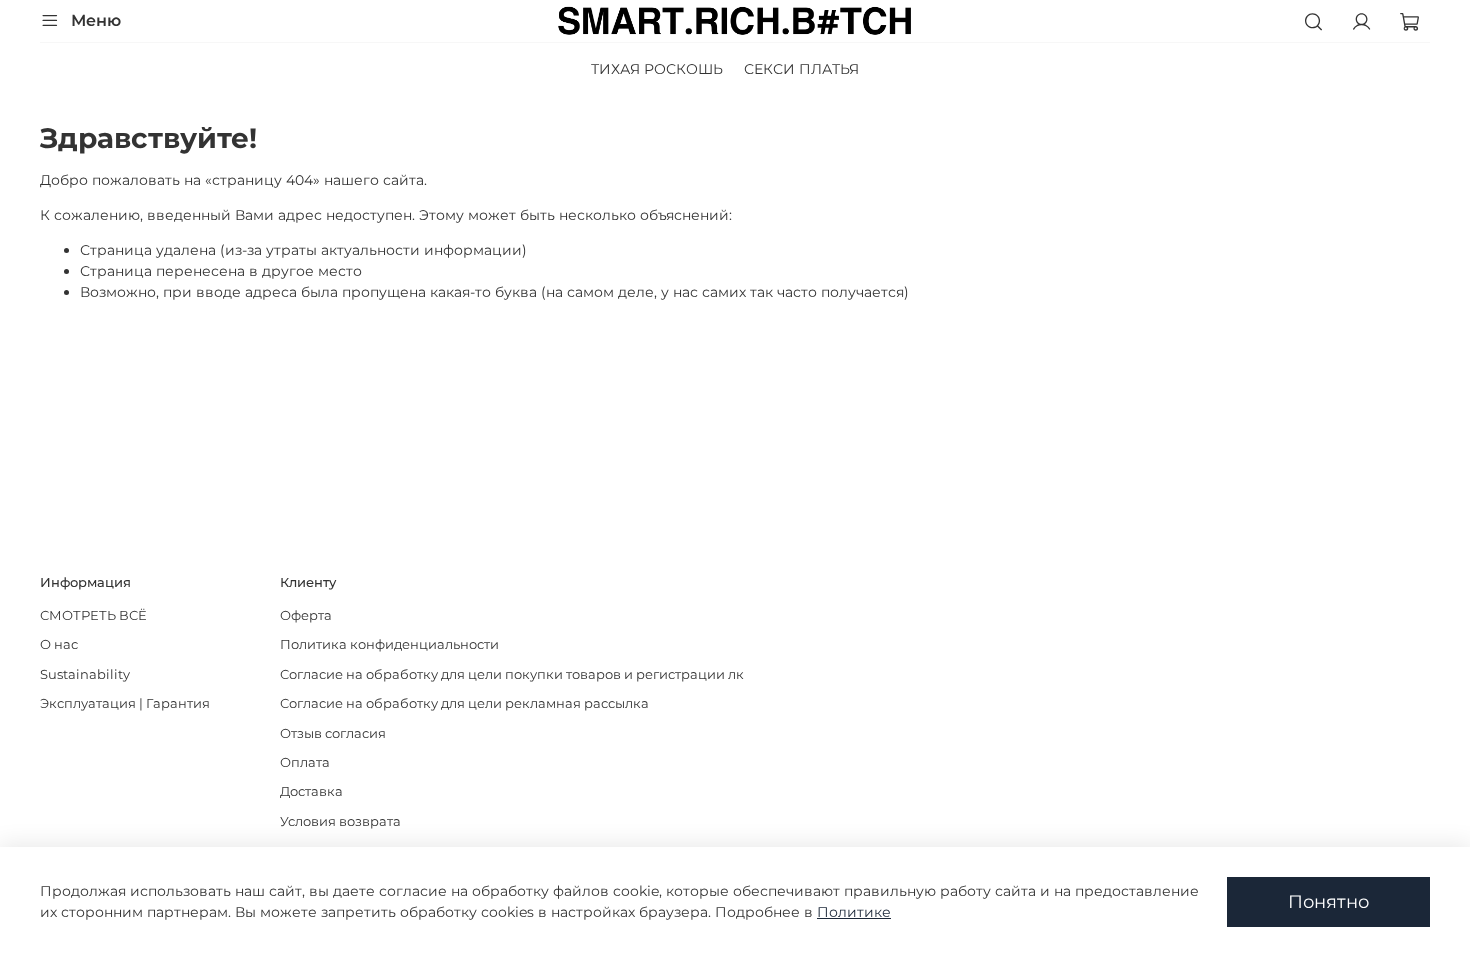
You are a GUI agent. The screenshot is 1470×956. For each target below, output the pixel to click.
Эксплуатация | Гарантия (125, 703)
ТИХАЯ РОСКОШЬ (657, 69)
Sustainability (85, 674)
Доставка (311, 791)
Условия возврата (340, 821)
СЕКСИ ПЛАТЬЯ (801, 69)
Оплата (305, 762)
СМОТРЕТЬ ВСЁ (93, 615)
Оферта (306, 615)
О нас (59, 644)
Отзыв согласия (333, 733)
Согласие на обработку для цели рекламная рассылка (464, 703)
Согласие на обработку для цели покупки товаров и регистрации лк (512, 674)
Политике (854, 912)
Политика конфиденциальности (389, 644)
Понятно (1328, 901)
